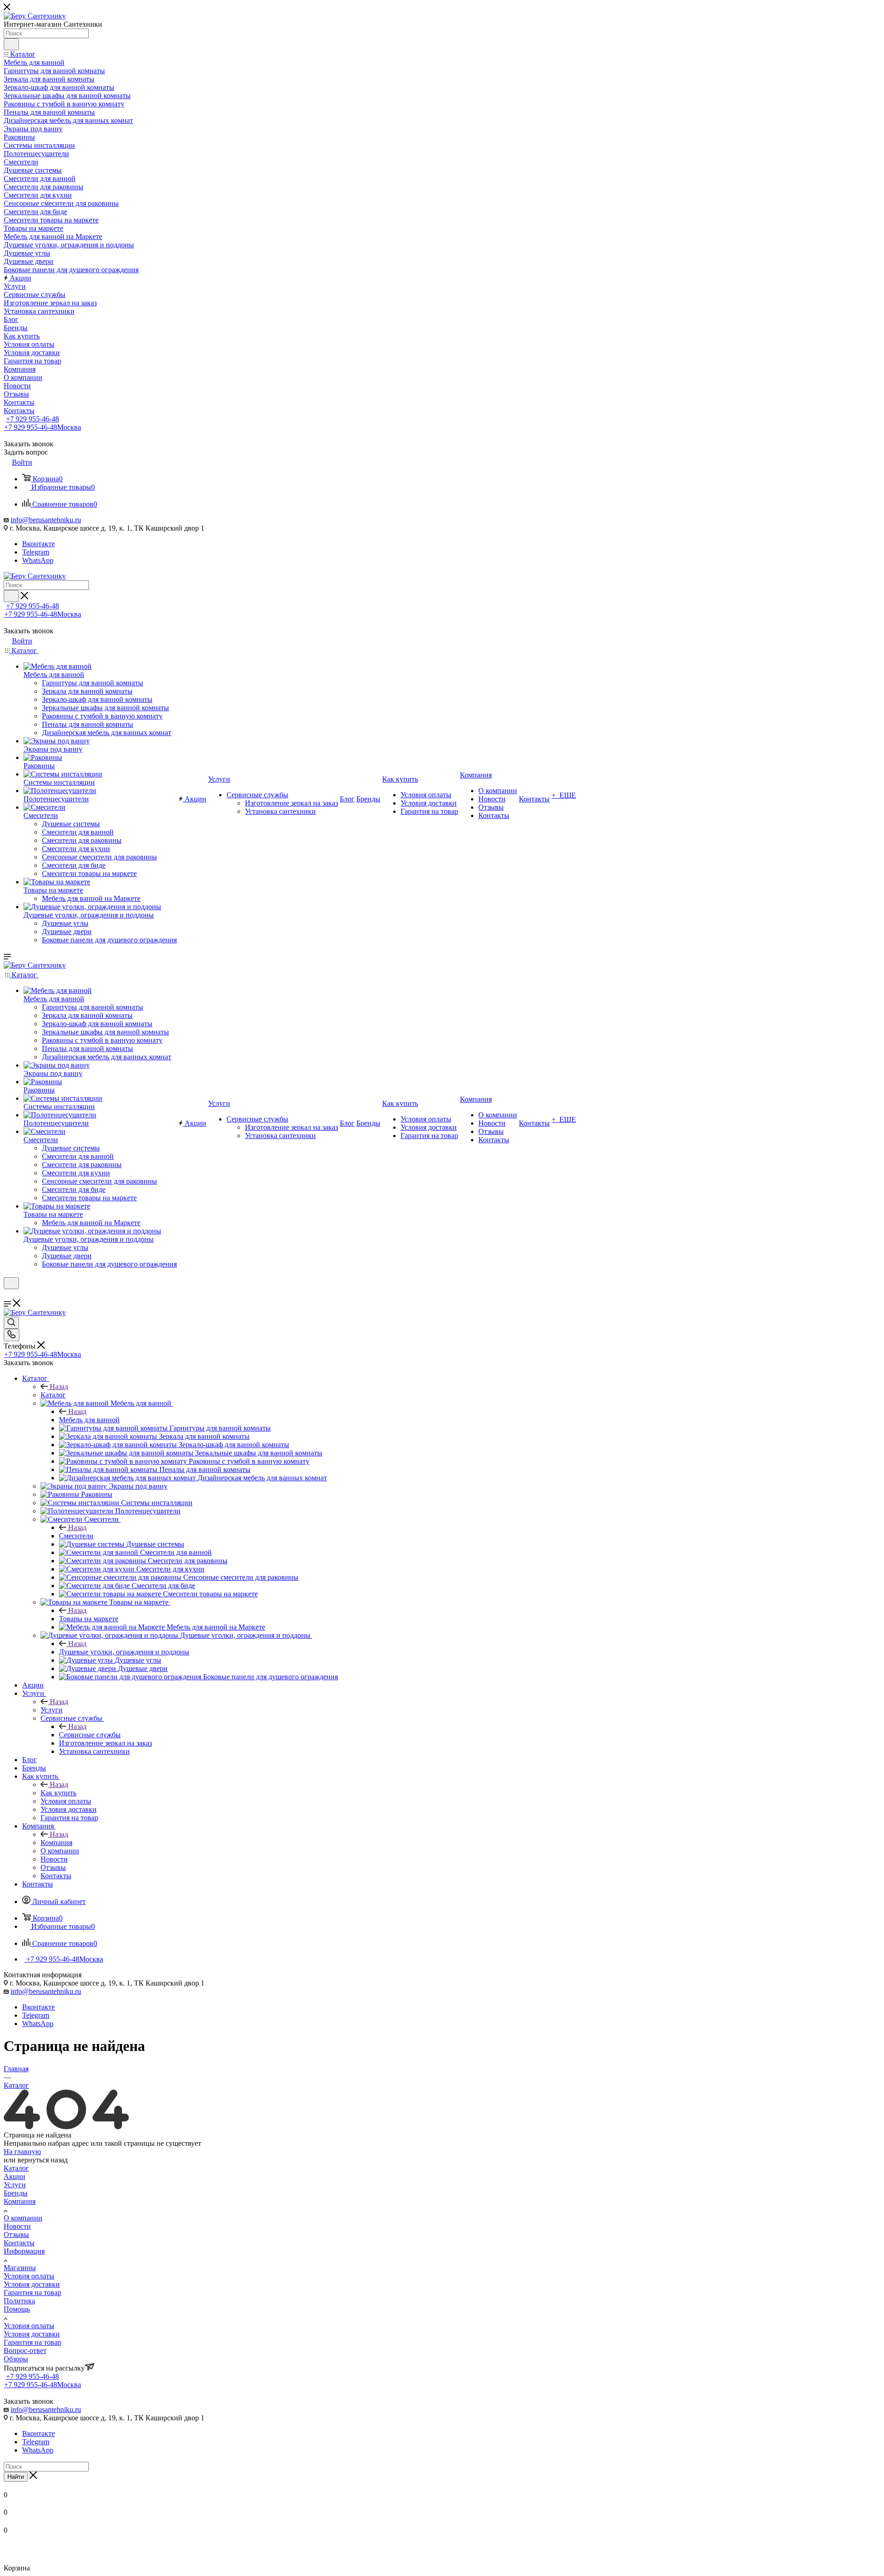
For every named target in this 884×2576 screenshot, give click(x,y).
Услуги (52, 1710)
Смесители (76, 1536)
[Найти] (11, 44)
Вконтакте (38, 544)
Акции (15, 2176)
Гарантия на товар (32, 2293)
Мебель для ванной (89, 1420)
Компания (56, 1843)
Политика (19, 2301)
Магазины (20, 2268)
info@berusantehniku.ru (46, 520)
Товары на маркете (89, 1619)
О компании (23, 2218)
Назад (59, 1387)
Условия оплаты (29, 2276)
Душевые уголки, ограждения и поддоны (124, 1652)
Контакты (19, 2243)
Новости (17, 2226)
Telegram (36, 552)
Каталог (53, 1395)
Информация (24, 2251)
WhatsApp (38, 560)
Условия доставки (32, 2284)
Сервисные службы (90, 1735)
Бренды (16, 2193)
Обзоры (16, 2359)
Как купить (58, 1793)
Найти (16, 2477)
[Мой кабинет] (8, 1295)
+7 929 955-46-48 (32, 419)
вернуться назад (43, 2160)
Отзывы (16, 2234)
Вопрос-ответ (25, 2351)
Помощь (17, 2309)
